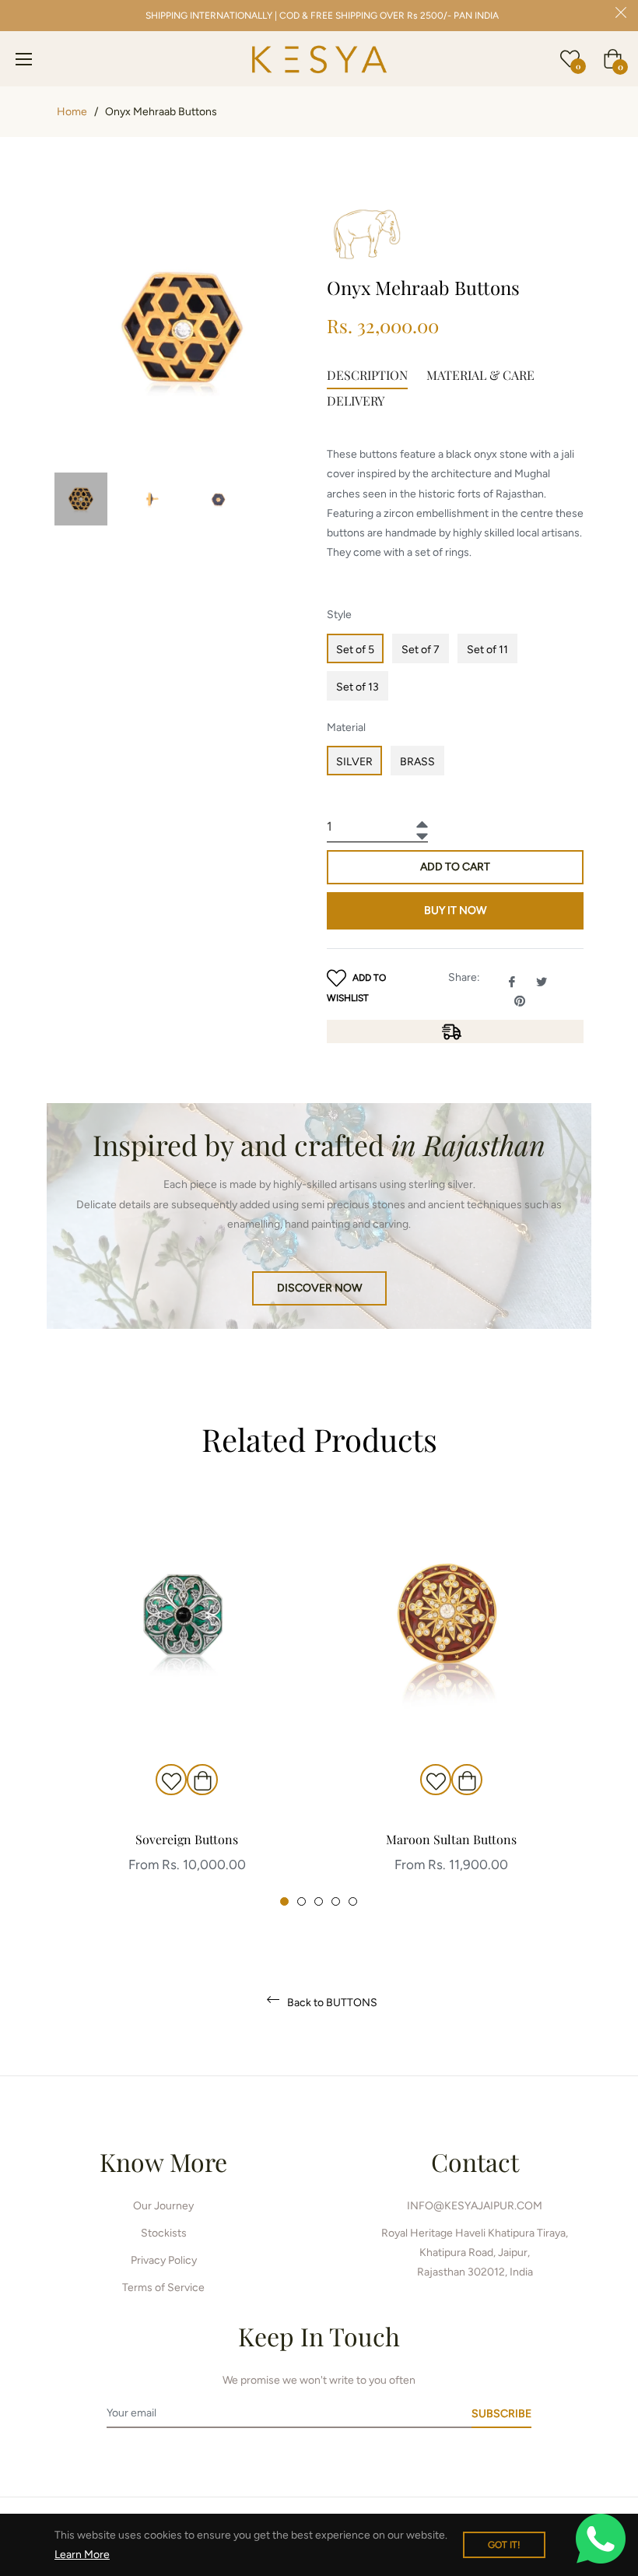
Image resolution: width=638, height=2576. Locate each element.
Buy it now (455, 910)
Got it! (504, 2545)
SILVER (354, 762)
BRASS (417, 762)
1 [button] (284, 1901)
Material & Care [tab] (480, 375)
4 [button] (336, 1901)
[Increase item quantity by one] (420, 820)
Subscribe (501, 2414)
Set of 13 (358, 687)
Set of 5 (355, 650)
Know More (163, 2161)
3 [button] (319, 1901)
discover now (319, 1288)
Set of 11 (487, 650)
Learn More (82, 2555)
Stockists (164, 2233)
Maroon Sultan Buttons (451, 1839)
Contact (475, 2161)
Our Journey (163, 2206)
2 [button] (301, 1901)
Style (339, 615)
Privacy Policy (164, 2260)
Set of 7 (421, 650)
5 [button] (353, 1901)
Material (346, 727)
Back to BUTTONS (331, 2003)
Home (72, 112)
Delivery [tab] (356, 401)
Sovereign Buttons (187, 1839)
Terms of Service (163, 2288)
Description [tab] (367, 375)
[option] (187, 1702)
